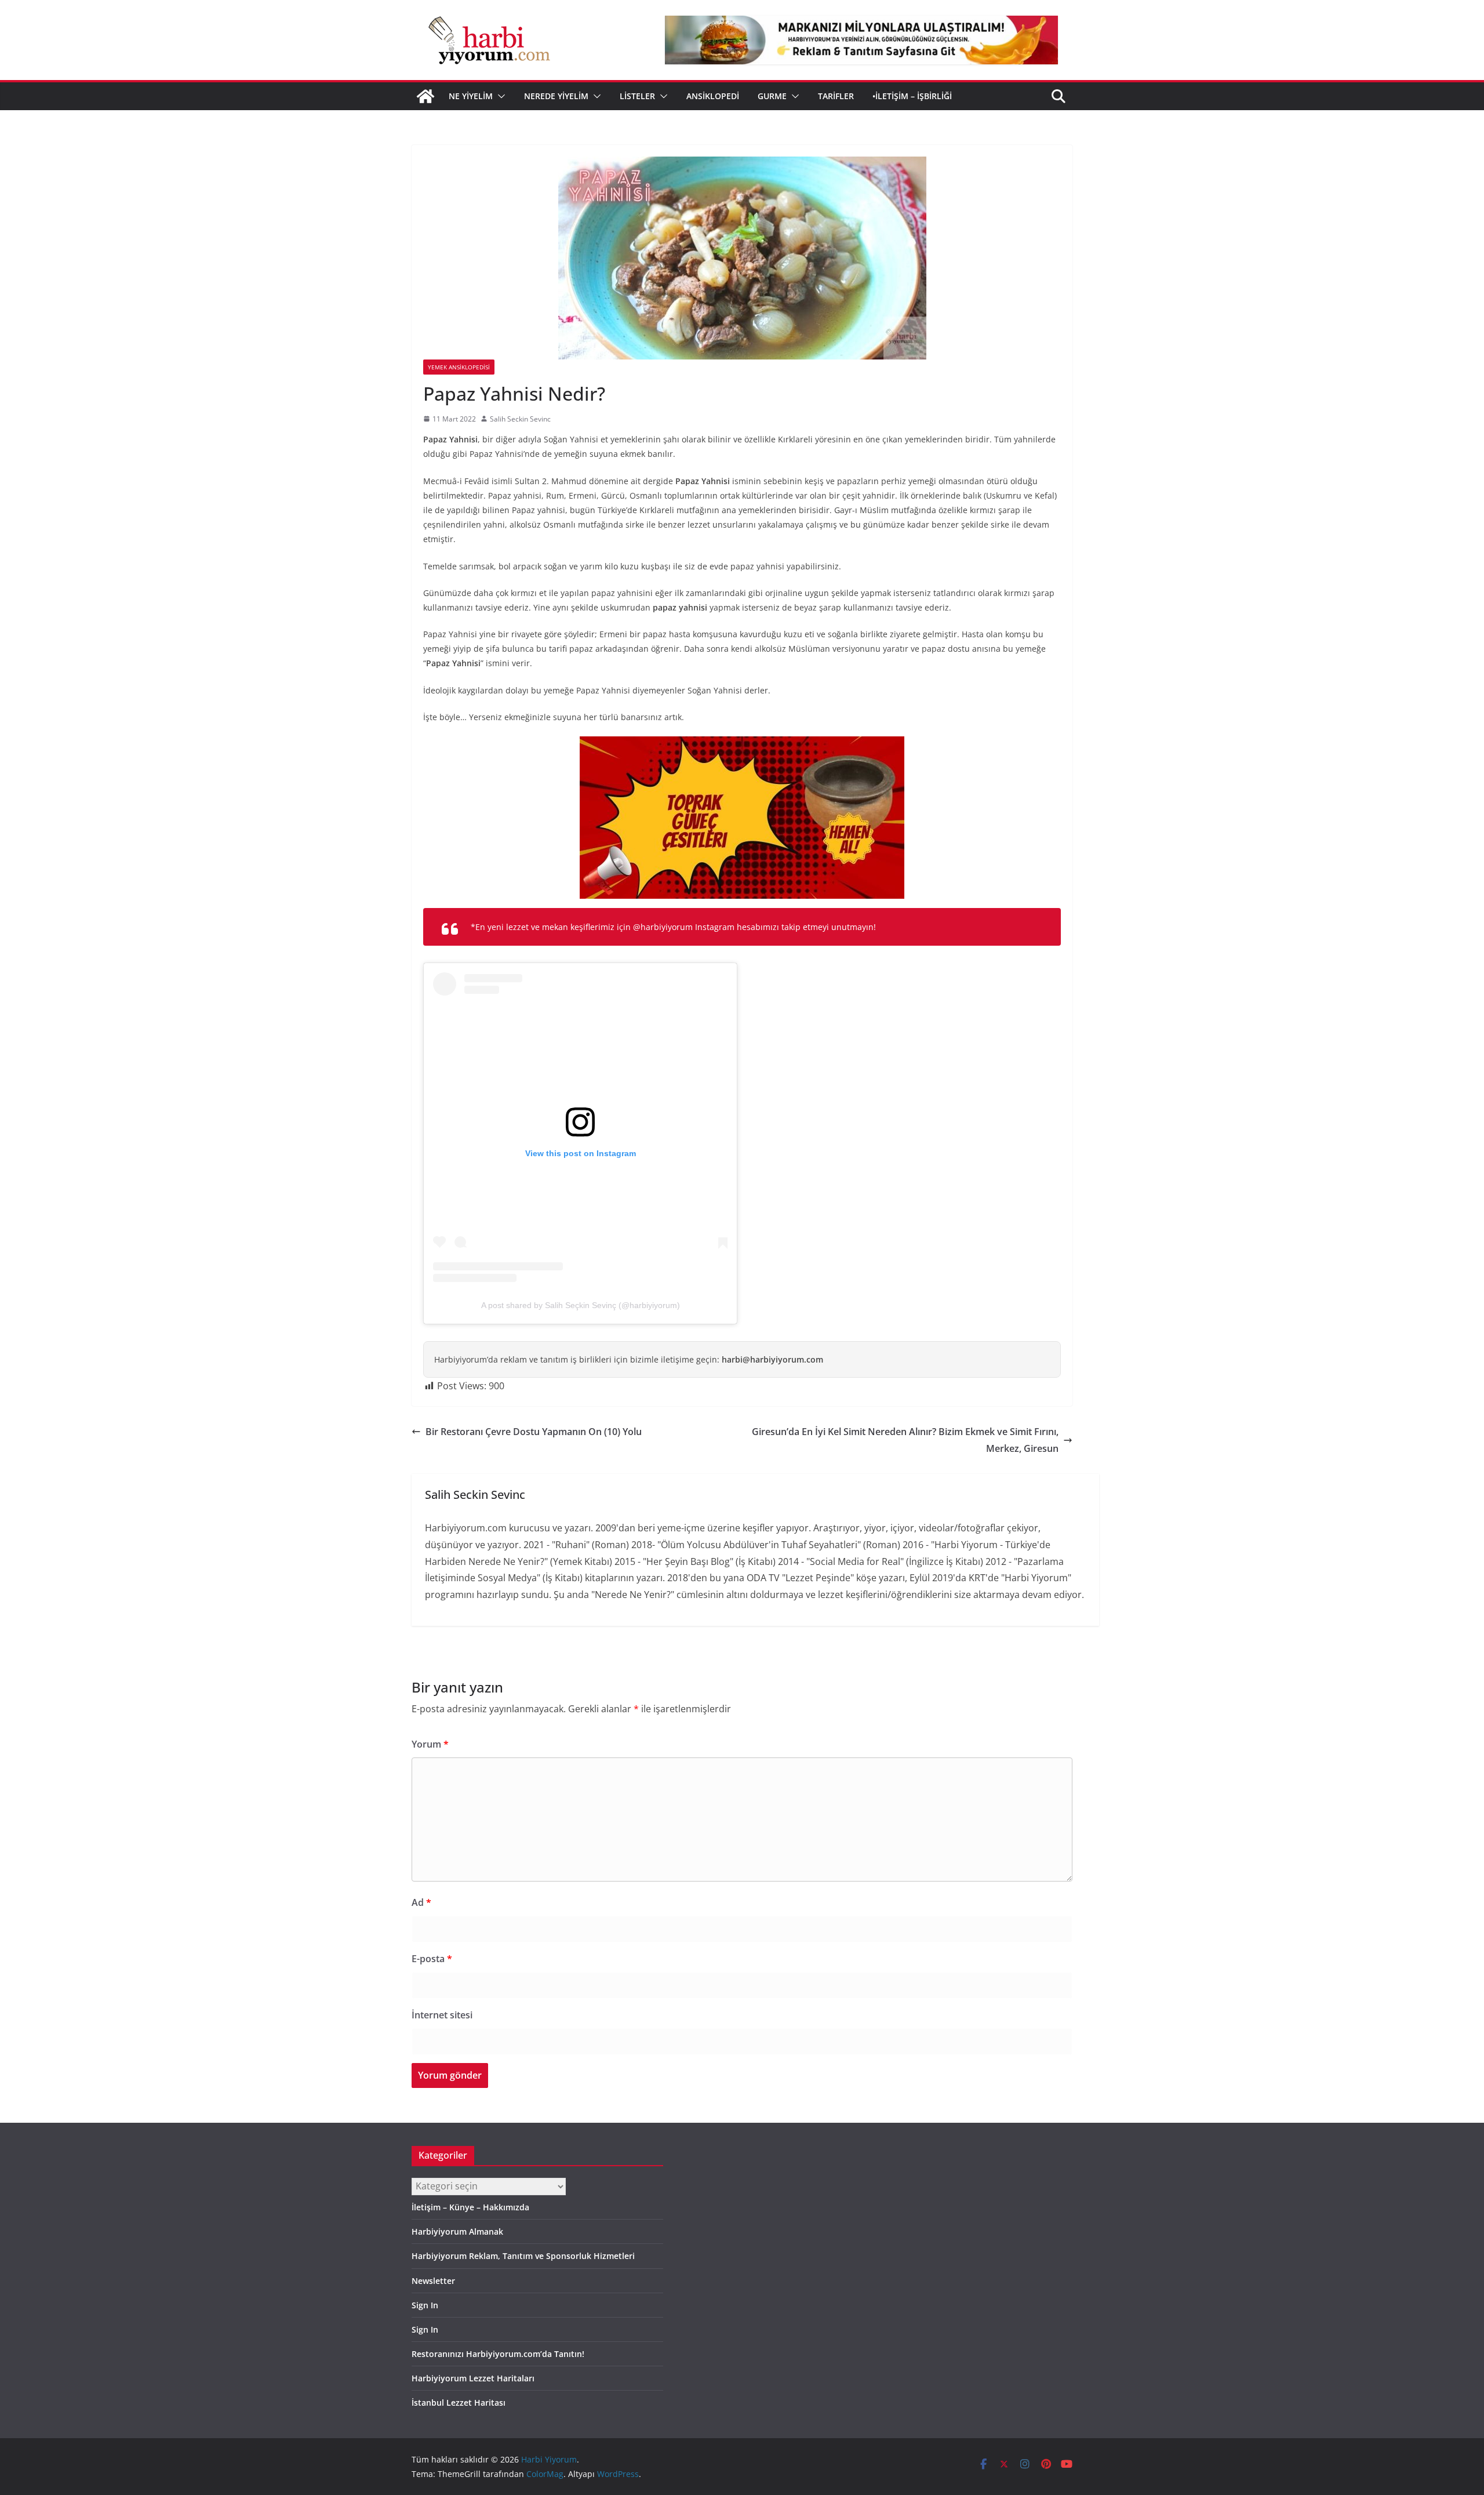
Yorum (430, 1744)
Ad (421, 1902)
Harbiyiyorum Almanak (457, 2231)
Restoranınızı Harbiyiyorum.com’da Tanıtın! (498, 2354)
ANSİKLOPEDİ (713, 96)
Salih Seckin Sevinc (520, 419)
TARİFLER (836, 96)
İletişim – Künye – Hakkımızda (470, 2207)
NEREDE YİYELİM (556, 96)
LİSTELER (637, 96)
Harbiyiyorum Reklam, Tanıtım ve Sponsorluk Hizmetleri (523, 2256)
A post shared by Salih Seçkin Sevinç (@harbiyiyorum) (581, 1305)
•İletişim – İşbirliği (912, 96)
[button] (499, 96)
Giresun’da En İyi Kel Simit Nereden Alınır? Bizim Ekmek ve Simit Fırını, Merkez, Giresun (905, 1440)
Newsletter (433, 2281)
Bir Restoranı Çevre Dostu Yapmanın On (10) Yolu (534, 1432)
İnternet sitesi (442, 2015)
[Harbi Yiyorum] (425, 96)
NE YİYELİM (471, 96)
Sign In (425, 2305)
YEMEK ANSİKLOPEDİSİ (459, 367)
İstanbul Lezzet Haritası (459, 2403)
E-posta (432, 1959)
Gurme (772, 96)
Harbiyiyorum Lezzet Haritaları (473, 2378)
